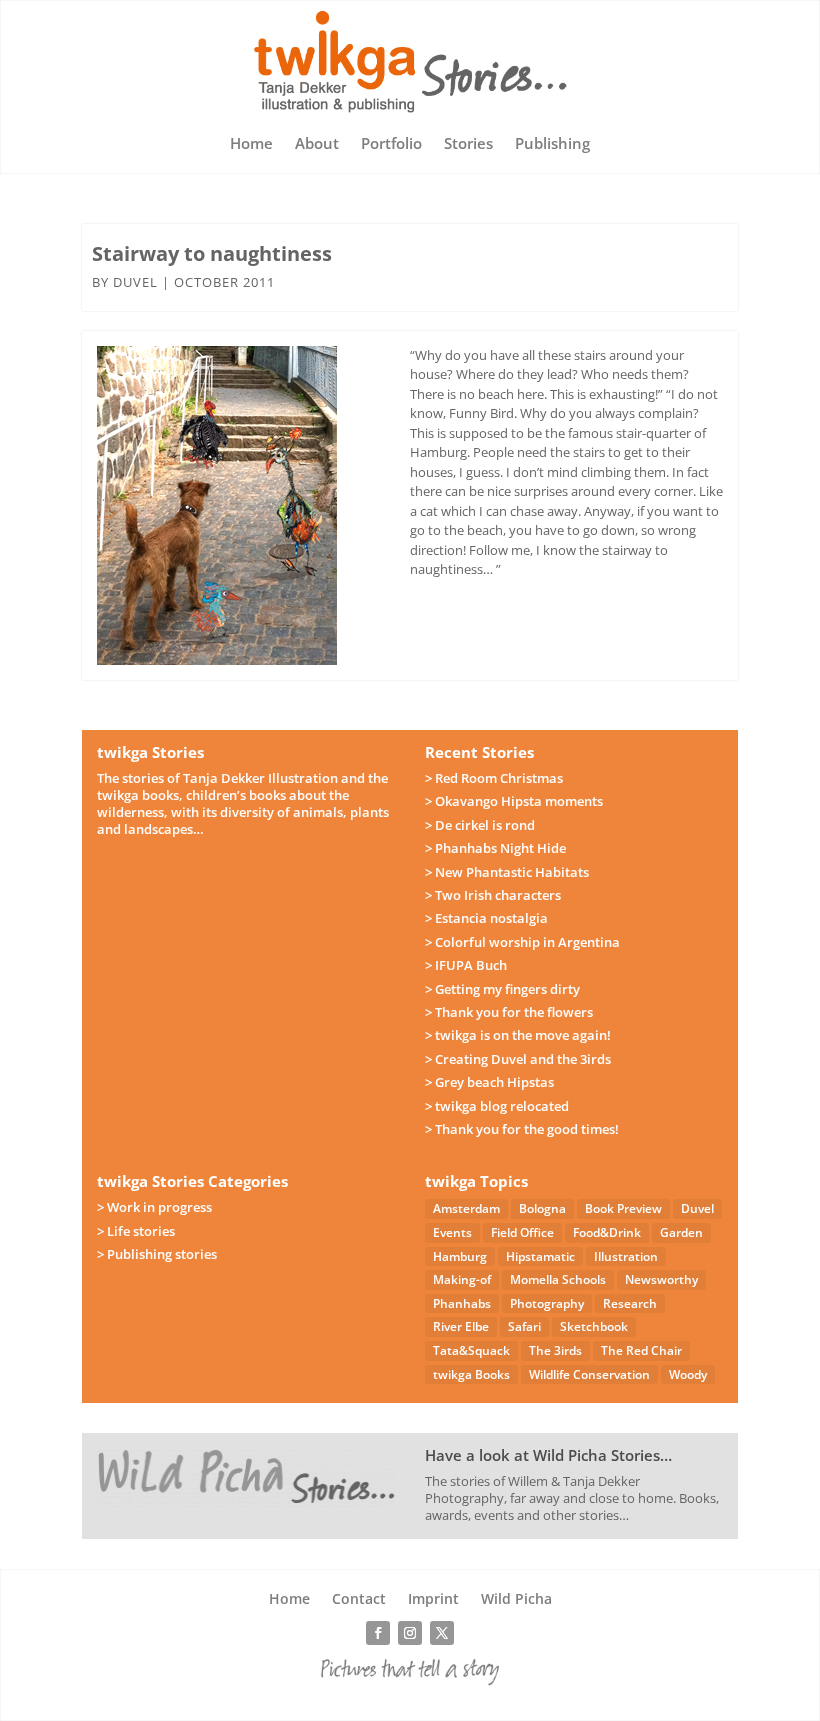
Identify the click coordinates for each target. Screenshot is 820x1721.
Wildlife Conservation (589, 1374)
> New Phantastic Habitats (507, 872)
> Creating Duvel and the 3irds (518, 1059)
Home (251, 144)
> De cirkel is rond (480, 825)
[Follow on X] (442, 1633)
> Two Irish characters (493, 895)
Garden (681, 1232)
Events (452, 1232)
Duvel (135, 282)
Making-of (462, 1279)
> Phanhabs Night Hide (495, 848)
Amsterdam (466, 1208)
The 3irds (555, 1350)
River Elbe (461, 1326)
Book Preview (623, 1208)
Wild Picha (516, 1600)
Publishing (552, 144)
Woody (688, 1374)
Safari (524, 1326)
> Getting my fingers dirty (502, 989)
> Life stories (136, 1231)
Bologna (542, 1208)
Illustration (626, 1256)
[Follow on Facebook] (378, 1633)
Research (630, 1303)
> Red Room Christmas (494, 778)
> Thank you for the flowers (509, 1012)
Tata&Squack (471, 1350)
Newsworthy (661, 1279)
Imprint (433, 1600)
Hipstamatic (540, 1256)
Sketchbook (594, 1326)
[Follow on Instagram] (410, 1633)
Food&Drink (607, 1232)
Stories (468, 144)
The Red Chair (641, 1350)
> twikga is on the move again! (518, 1035)
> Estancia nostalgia (486, 918)
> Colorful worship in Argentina (522, 942)
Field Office (522, 1232)
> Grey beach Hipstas (489, 1082)
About (317, 144)
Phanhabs (462, 1303)
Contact (359, 1600)
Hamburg (460, 1256)
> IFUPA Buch (466, 965)
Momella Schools (558, 1279)
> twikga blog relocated (497, 1106)
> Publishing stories (157, 1254)
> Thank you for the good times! (522, 1129)
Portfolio (391, 144)
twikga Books (471, 1374)
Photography (547, 1303)
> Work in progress (154, 1207)
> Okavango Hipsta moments (514, 801)
